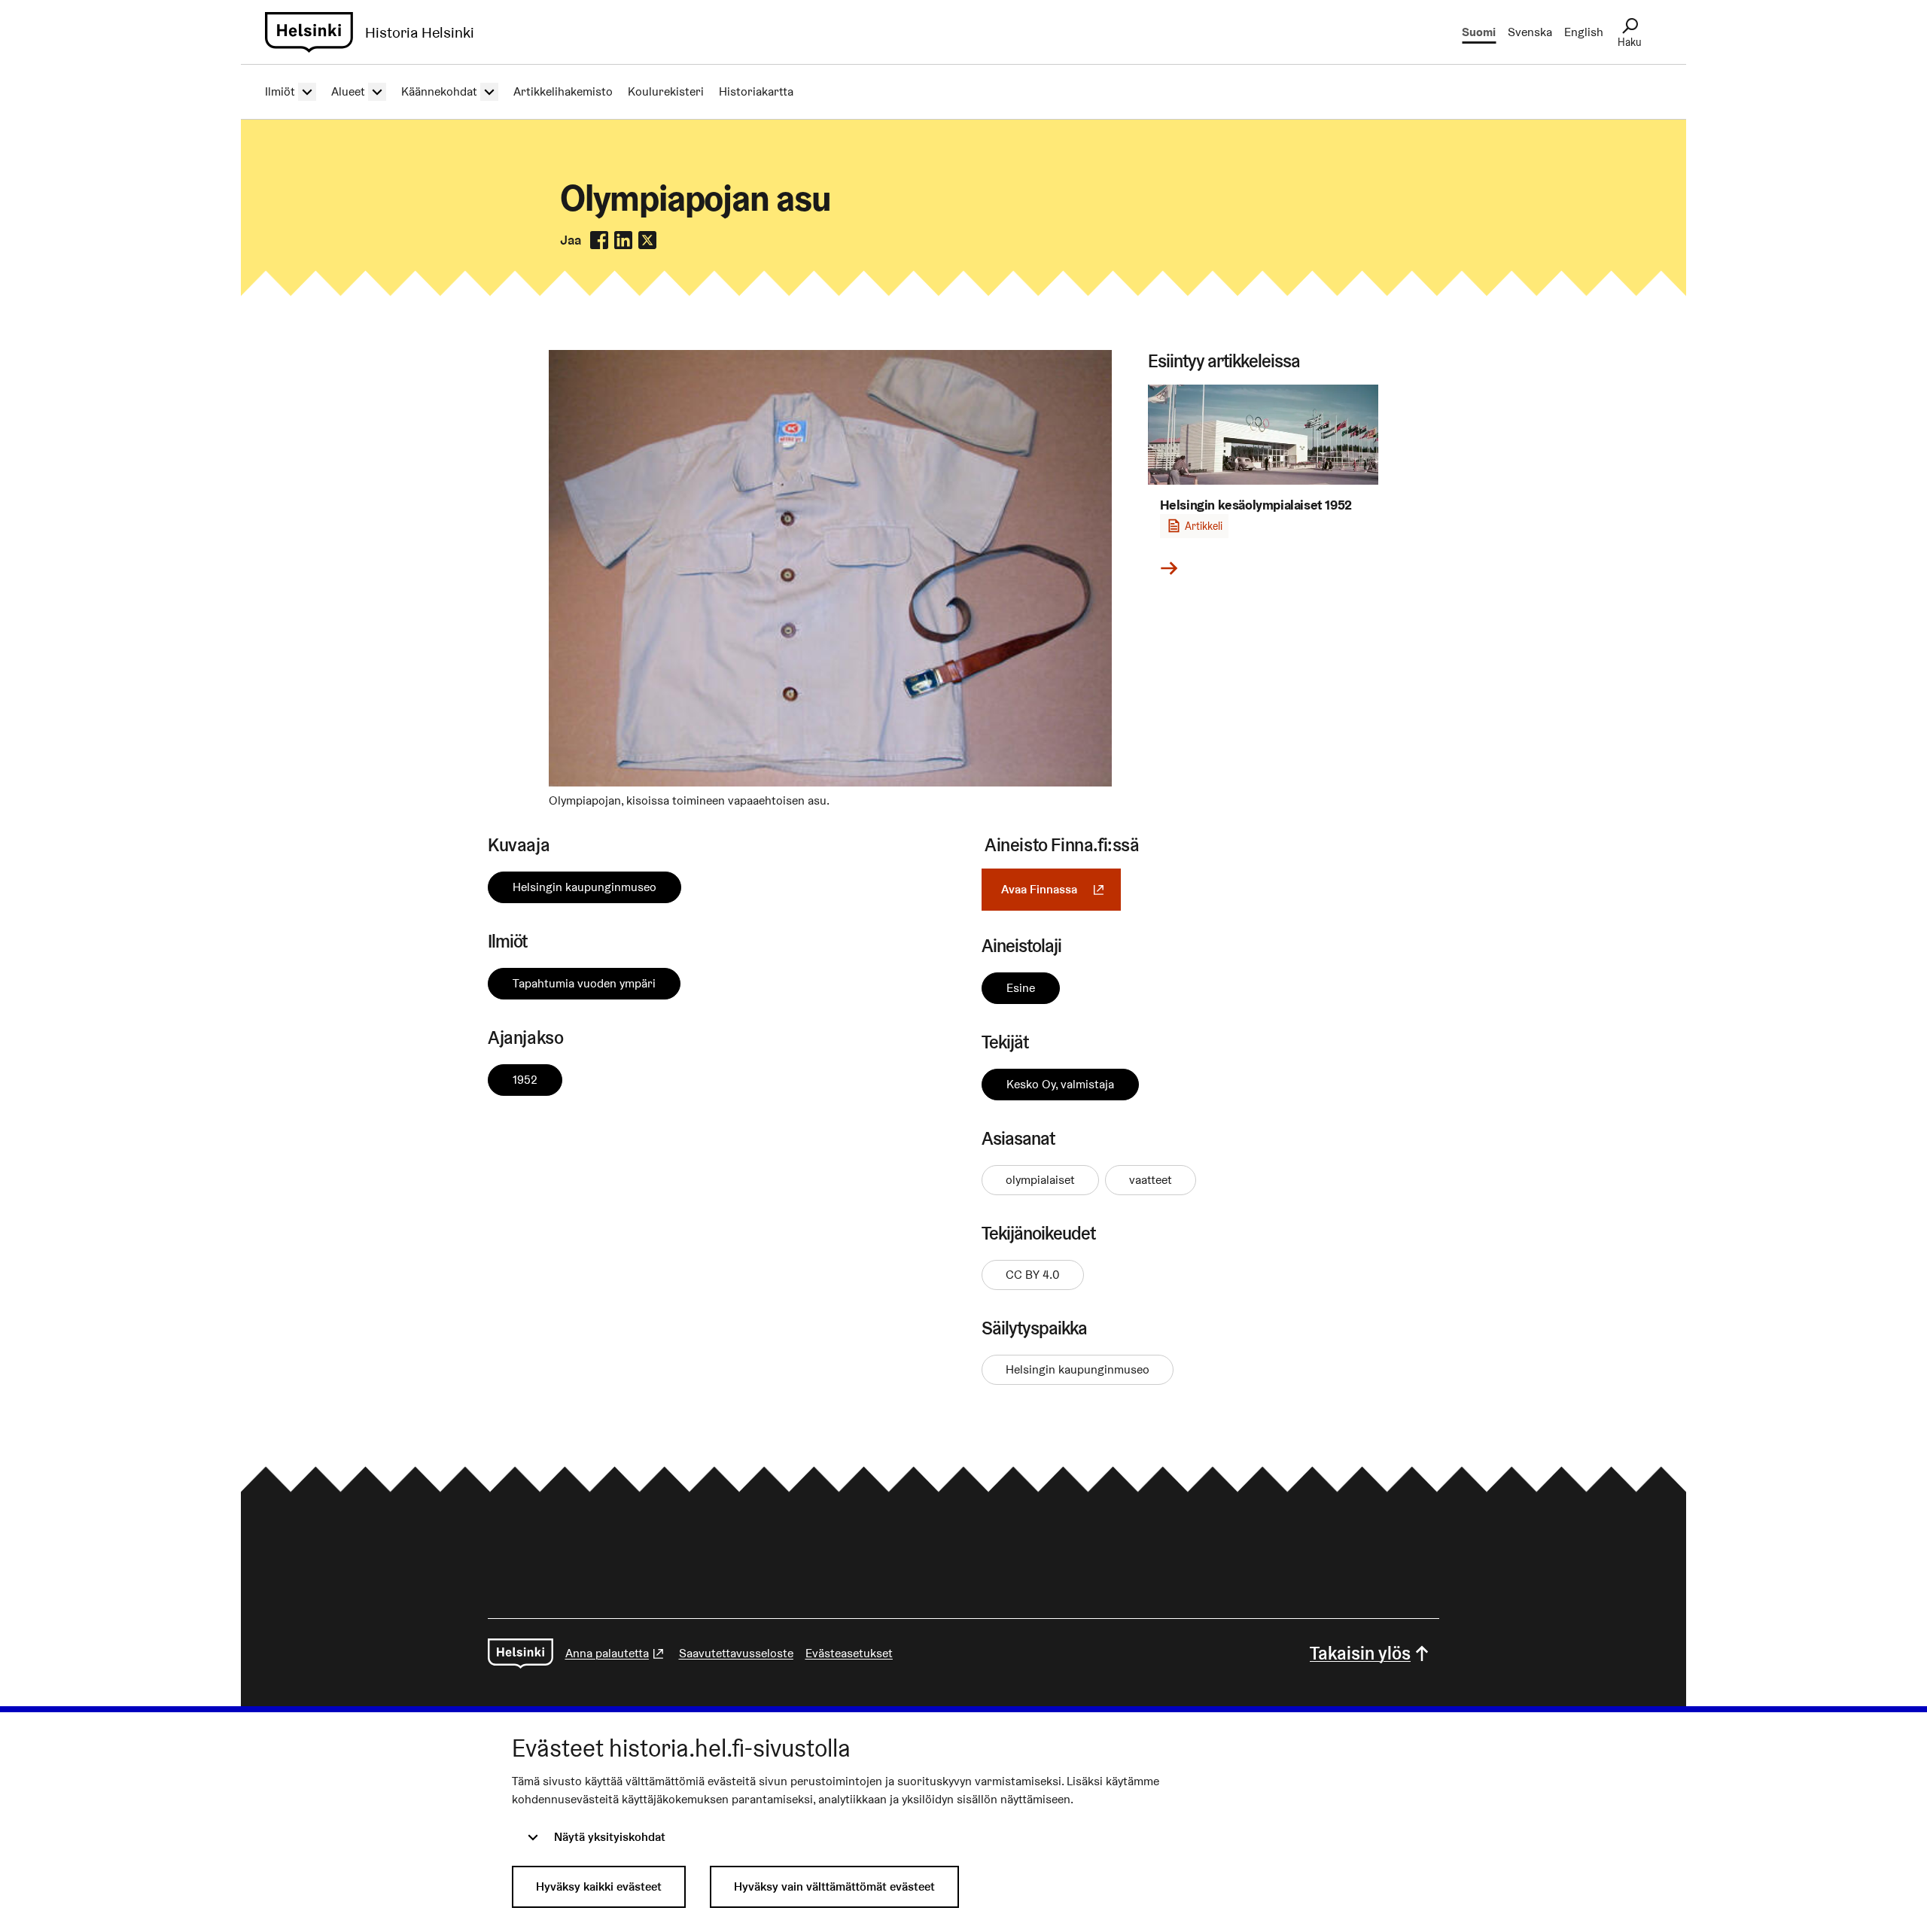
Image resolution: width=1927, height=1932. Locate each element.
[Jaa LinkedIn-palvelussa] (623, 240)
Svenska (1530, 32)
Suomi (1479, 32)
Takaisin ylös (1360, 1653)
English (1584, 32)
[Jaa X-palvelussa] (647, 240)
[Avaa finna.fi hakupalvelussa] (830, 782)
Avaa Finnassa (1061, 889)
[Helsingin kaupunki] (521, 1654)
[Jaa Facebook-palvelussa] (599, 240)
